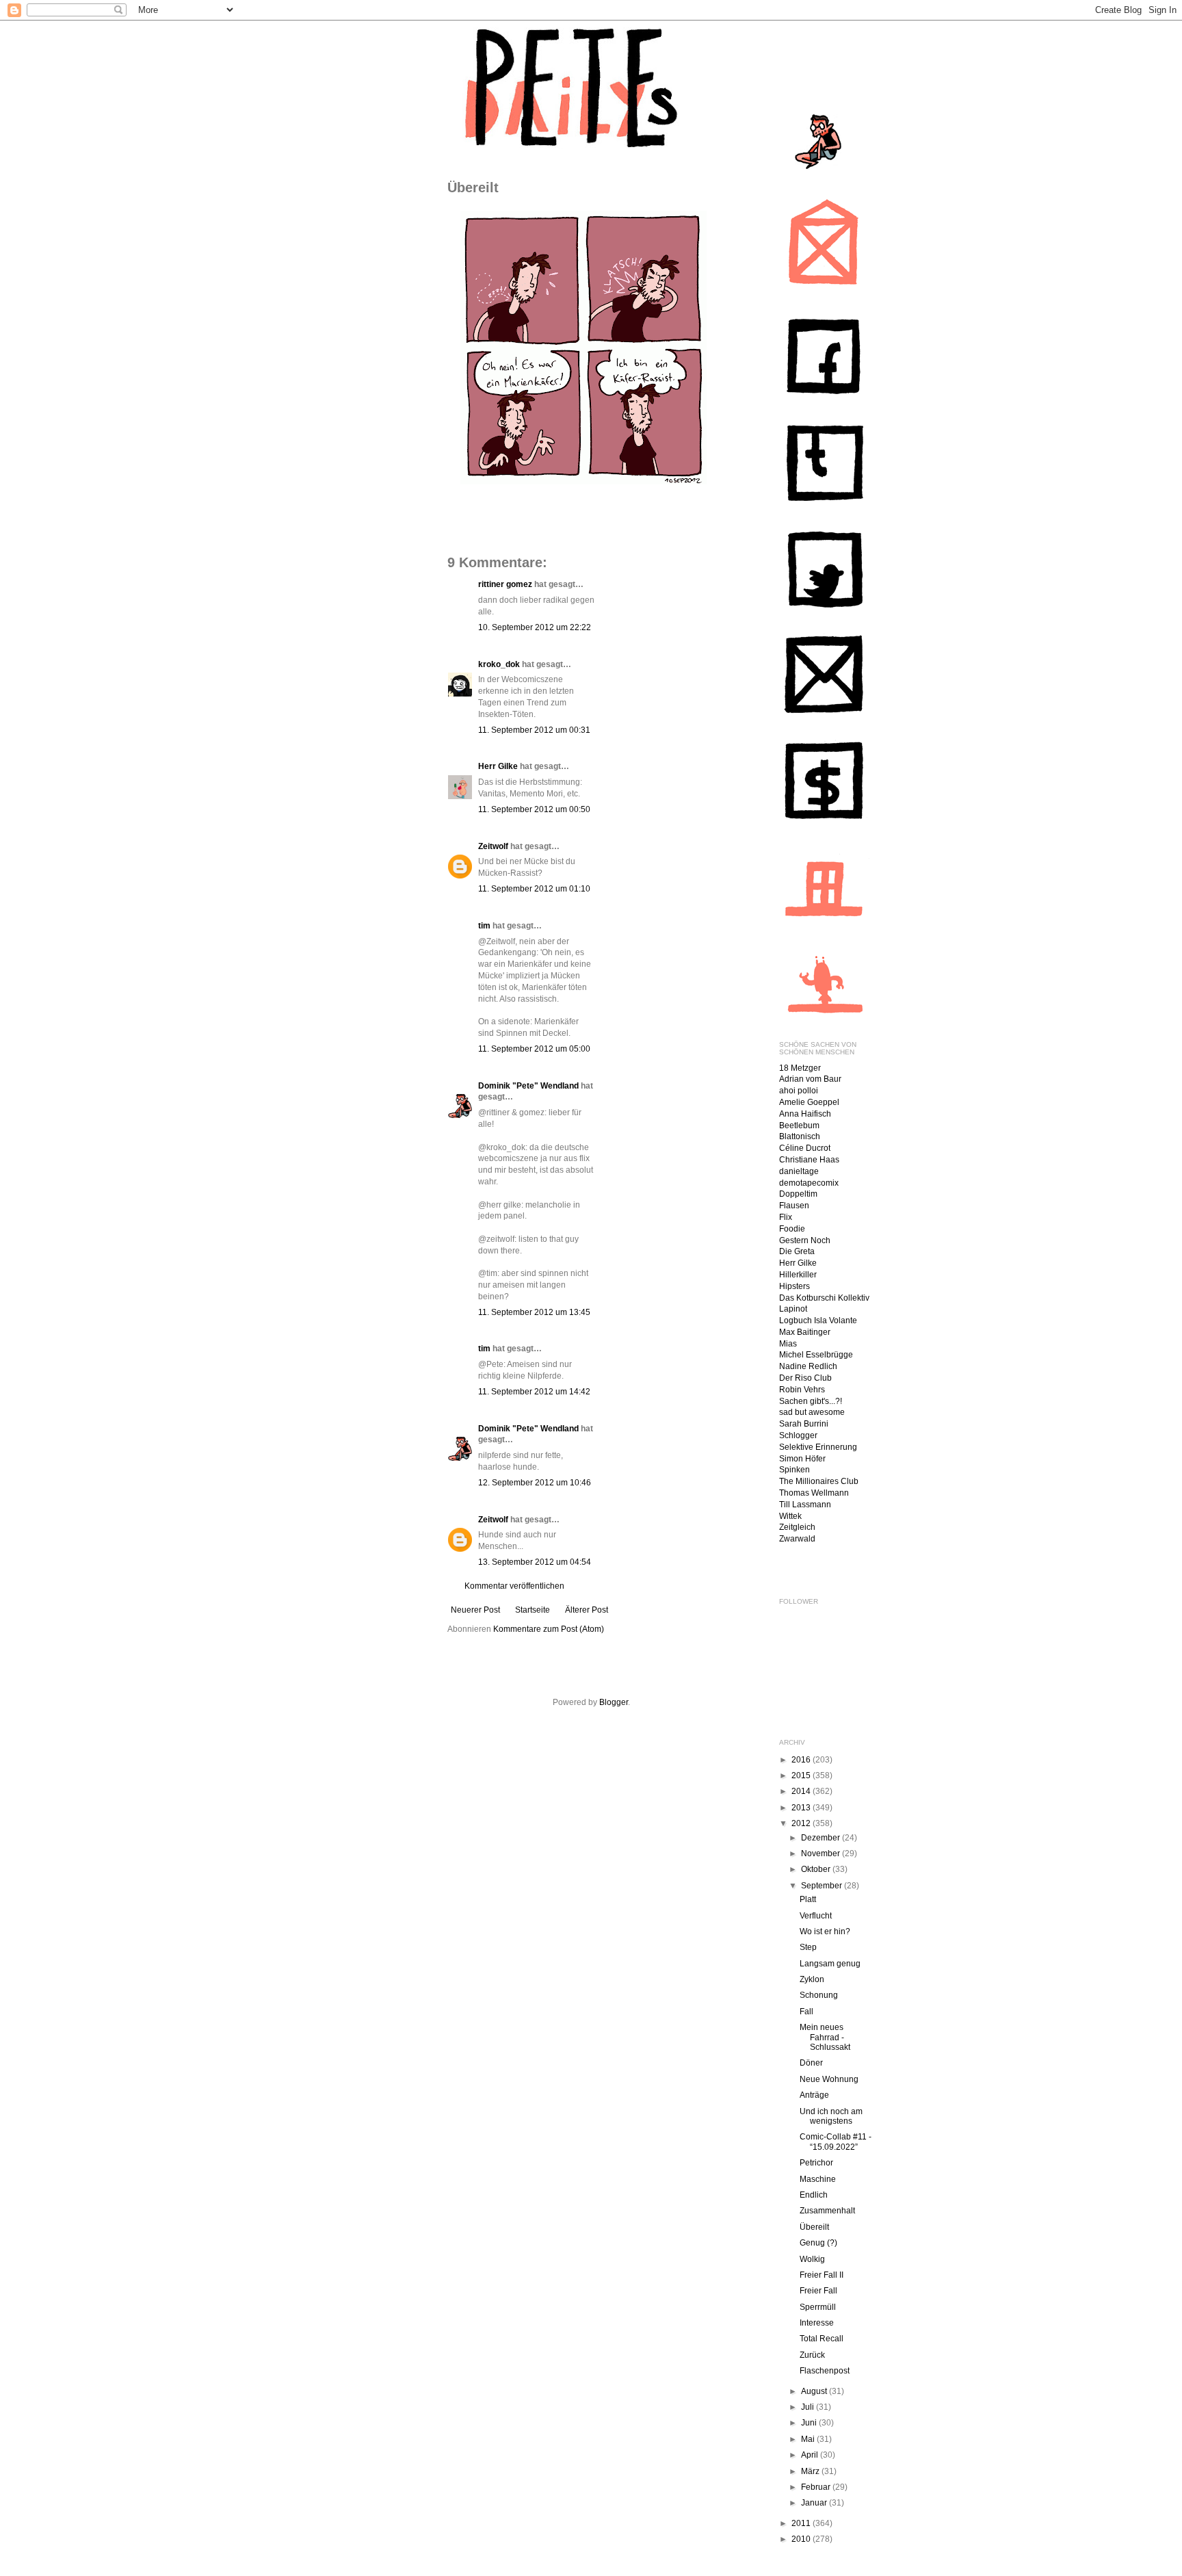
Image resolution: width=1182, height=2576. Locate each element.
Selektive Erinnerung (818, 1447)
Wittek (790, 1516)
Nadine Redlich (808, 1366)
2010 (802, 2539)
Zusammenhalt (827, 2211)
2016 (802, 1760)
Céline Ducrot (805, 1148)
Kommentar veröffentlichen (514, 1586)
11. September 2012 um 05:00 (534, 1049)
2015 (802, 1775)
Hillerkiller (798, 1275)
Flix (786, 1217)
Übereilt (814, 2227)
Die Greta (797, 1251)
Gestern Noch (805, 1240)
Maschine (818, 2179)
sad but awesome (812, 1412)
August (815, 2391)
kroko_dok (499, 664)
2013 (802, 1808)
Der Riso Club (805, 1378)
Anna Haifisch (805, 1114)
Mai (809, 2439)
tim (484, 926)
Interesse (817, 2323)
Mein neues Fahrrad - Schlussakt (825, 2037)
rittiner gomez (505, 584)
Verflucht (816, 1916)
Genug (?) (818, 2243)
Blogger (614, 1702)
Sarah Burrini (804, 1424)
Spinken (794, 1470)
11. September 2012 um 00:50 (534, 809)
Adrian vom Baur (810, 1079)
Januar (815, 2503)
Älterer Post (587, 1610)
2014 (802, 1791)
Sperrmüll (818, 2307)
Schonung (819, 1995)
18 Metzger (800, 1068)
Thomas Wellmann (814, 1493)
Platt (808, 1899)
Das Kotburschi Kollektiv (824, 1298)
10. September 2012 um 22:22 (535, 627)
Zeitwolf (493, 846)
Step (808, 1947)
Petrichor (816, 2163)
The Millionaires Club (819, 1481)
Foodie (792, 1229)
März (811, 2471)
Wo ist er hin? (825, 1931)
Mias (788, 1344)
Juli (809, 2407)
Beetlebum (799, 1126)
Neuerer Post (475, 1610)
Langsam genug (830, 1964)
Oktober (817, 1869)
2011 (802, 2523)
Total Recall (822, 2339)
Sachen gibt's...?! (811, 1401)
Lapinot (793, 1309)
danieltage (799, 1171)
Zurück (812, 2355)
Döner (811, 2063)
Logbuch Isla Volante (818, 1320)
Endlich (814, 2195)
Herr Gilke (498, 766)
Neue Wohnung (829, 2079)
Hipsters (794, 1286)
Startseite (533, 1610)
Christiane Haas (809, 1160)
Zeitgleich (797, 1527)
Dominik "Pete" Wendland (528, 1086)
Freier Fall (818, 2291)
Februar (817, 2487)
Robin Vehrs (802, 1390)
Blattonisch (800, 1136)
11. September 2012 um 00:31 (534, 730)
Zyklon (812, 1979)
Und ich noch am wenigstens (831, 2116)
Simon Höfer (802, 1459)
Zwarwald (797, 1539)
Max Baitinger (805, 1332)
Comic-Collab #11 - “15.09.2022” (836, 2142)
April (811, 2455)
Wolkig (812, 2259)
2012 (802, 1823)
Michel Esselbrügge (816, 1355)
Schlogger (798, 1435)
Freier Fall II (822, 2275)
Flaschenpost (825, 2371)
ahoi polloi (799, 1091)
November (822, 1853)
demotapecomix (809, 1183)
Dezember (822, 1838)
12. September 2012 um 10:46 (535, 1483)
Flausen (794, 1206)
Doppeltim (798, 1194)
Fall (806, 2012)
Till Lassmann (805, 1505)
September (823, 1886)
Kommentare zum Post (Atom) (549, 1629)
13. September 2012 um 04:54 (535, 1562)
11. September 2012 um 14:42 (534, 1392)
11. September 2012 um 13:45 (534, 1312)
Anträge (814, 2095)
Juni (810, 2423)
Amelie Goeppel (809, 1102)
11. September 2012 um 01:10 (534, 889)
